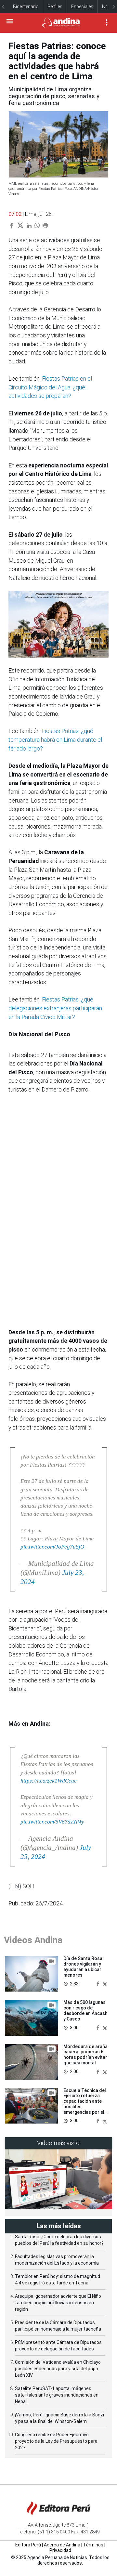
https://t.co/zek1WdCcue (49, 1781)
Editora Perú (28, 2545)
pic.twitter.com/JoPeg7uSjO (52, 1547)
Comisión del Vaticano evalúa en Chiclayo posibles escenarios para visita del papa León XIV (58, 2369)
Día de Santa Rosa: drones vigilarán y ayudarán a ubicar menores (84, 1967)
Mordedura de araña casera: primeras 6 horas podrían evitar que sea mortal (85, 2055)
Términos (93, 2545)
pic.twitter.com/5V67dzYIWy (52, 1822)
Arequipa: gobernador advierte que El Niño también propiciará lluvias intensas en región (58, 2303)
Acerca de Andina (62, 2545)
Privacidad (60, 2550)
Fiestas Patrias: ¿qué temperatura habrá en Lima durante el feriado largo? (55, 740)
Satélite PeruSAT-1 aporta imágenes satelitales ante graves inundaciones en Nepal (57, 2395)
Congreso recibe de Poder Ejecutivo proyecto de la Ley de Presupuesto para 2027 (56, 2441)
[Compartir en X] (105, 1984)
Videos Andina (33, 1940)
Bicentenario (26, 7)
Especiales (82, 7)
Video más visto (58, 2143)
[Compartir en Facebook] (98, 1984)
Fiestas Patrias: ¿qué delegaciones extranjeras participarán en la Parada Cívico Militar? (55, 1008)
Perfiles (55, 7)
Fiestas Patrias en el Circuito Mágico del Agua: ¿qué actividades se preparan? (50, 387)
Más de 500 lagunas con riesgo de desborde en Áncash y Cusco (85, 2010)
